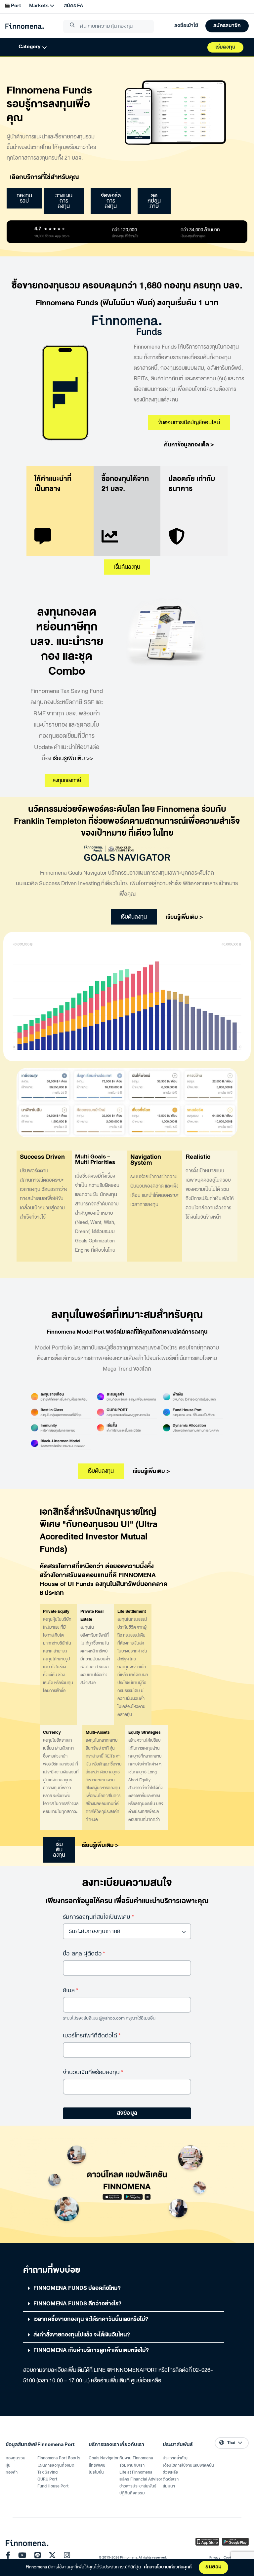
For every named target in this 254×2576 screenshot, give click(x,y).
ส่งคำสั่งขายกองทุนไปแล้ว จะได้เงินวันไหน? (82, 2335)
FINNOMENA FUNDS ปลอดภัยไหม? (77, 2288)
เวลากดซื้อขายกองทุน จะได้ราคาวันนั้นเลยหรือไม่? (91, 2319)
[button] (124, 2288)
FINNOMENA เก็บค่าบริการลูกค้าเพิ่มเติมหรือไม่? (91, 2350)
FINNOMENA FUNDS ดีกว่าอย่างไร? (77, 2304)
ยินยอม (213, 2567)
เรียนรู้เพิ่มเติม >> (73, 758)
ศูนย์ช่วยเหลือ (146, 2381)
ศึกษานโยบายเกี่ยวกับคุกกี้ (168, 2567)
